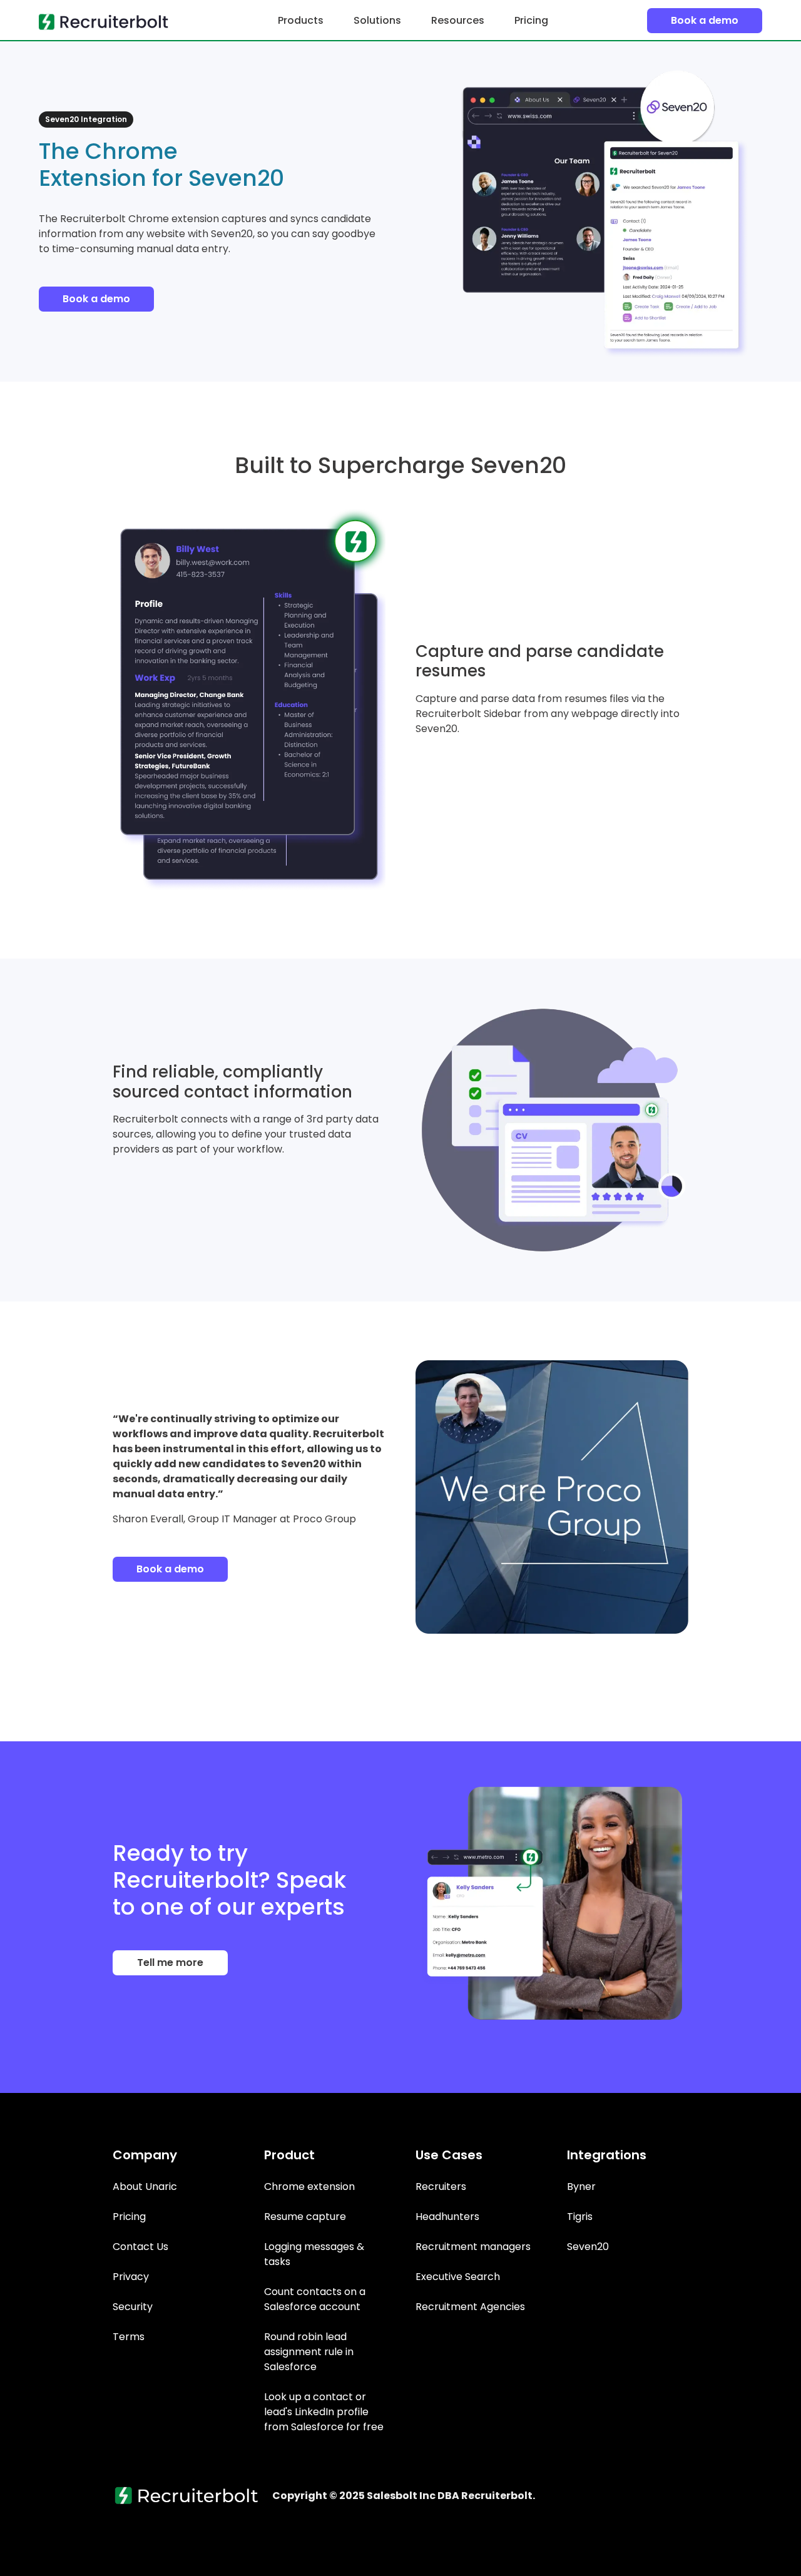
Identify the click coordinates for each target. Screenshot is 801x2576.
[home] (109, 21)
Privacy (131, 2277)
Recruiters (441, 2187)
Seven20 (588, 2247)
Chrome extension (309, 2187)
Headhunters (447, 2217)
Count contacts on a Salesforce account (315, 2299)
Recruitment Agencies (470, 2307)
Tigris (580, 2217)
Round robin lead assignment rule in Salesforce (309, 2352)
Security (133, 2307)
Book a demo (705, 20)
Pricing (531, 20)
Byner (581, 2187)
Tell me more (170, 1963)
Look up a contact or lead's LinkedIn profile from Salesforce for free (324, 2412)
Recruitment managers (473, 2247)
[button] (301, 21)
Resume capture (305, 2217)
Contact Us (140, 2247)
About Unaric (145, 2187)
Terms (129, 2337)
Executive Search (458, 2277)
